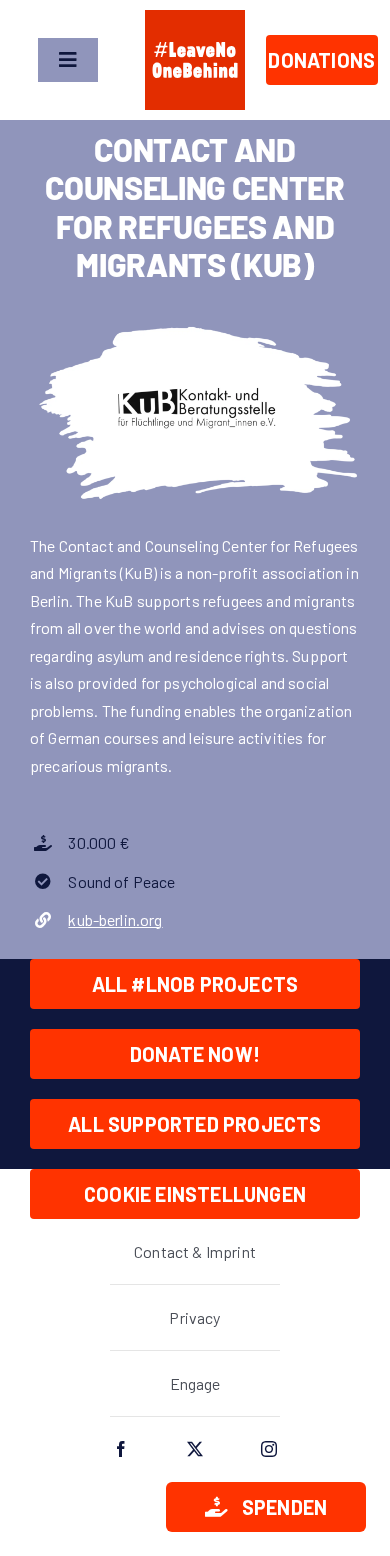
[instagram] (269, 1449)
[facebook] (121, 1449)
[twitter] (195, 1449)
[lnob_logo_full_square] (195, 17)
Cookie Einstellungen (195, 1194)
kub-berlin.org (115, 919)
